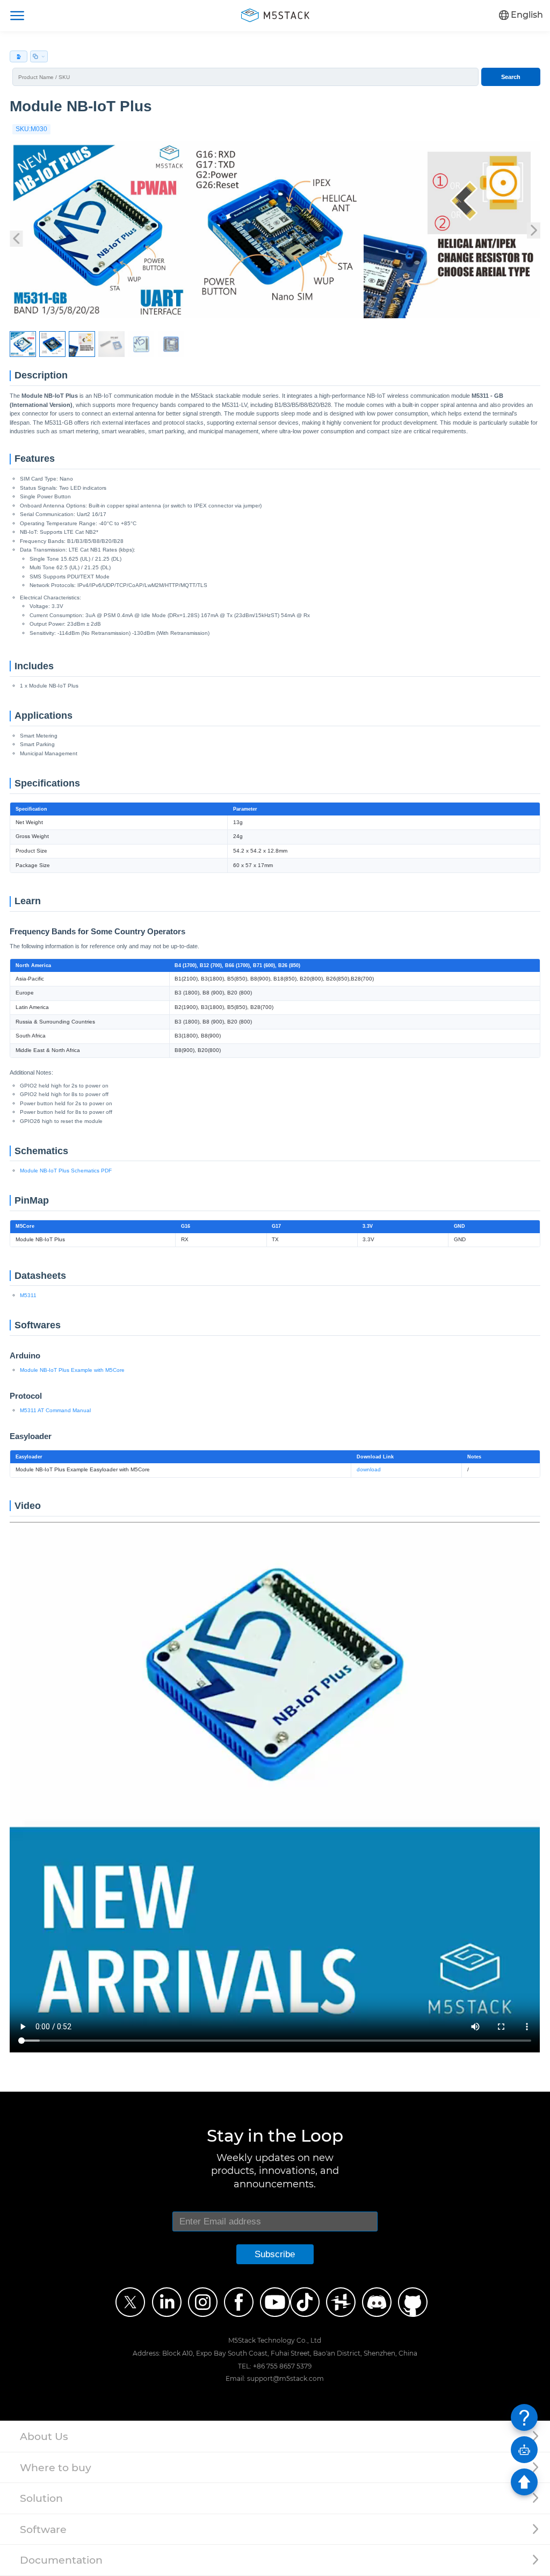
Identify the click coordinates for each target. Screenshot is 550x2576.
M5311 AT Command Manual (55, 1410)
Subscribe (275, 2254)
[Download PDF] (19, 56)
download (369, 1469)
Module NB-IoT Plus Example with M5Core (72, 1370)
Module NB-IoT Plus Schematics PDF (66, 1171)
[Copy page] (39, 56)
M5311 (28, 1295)
